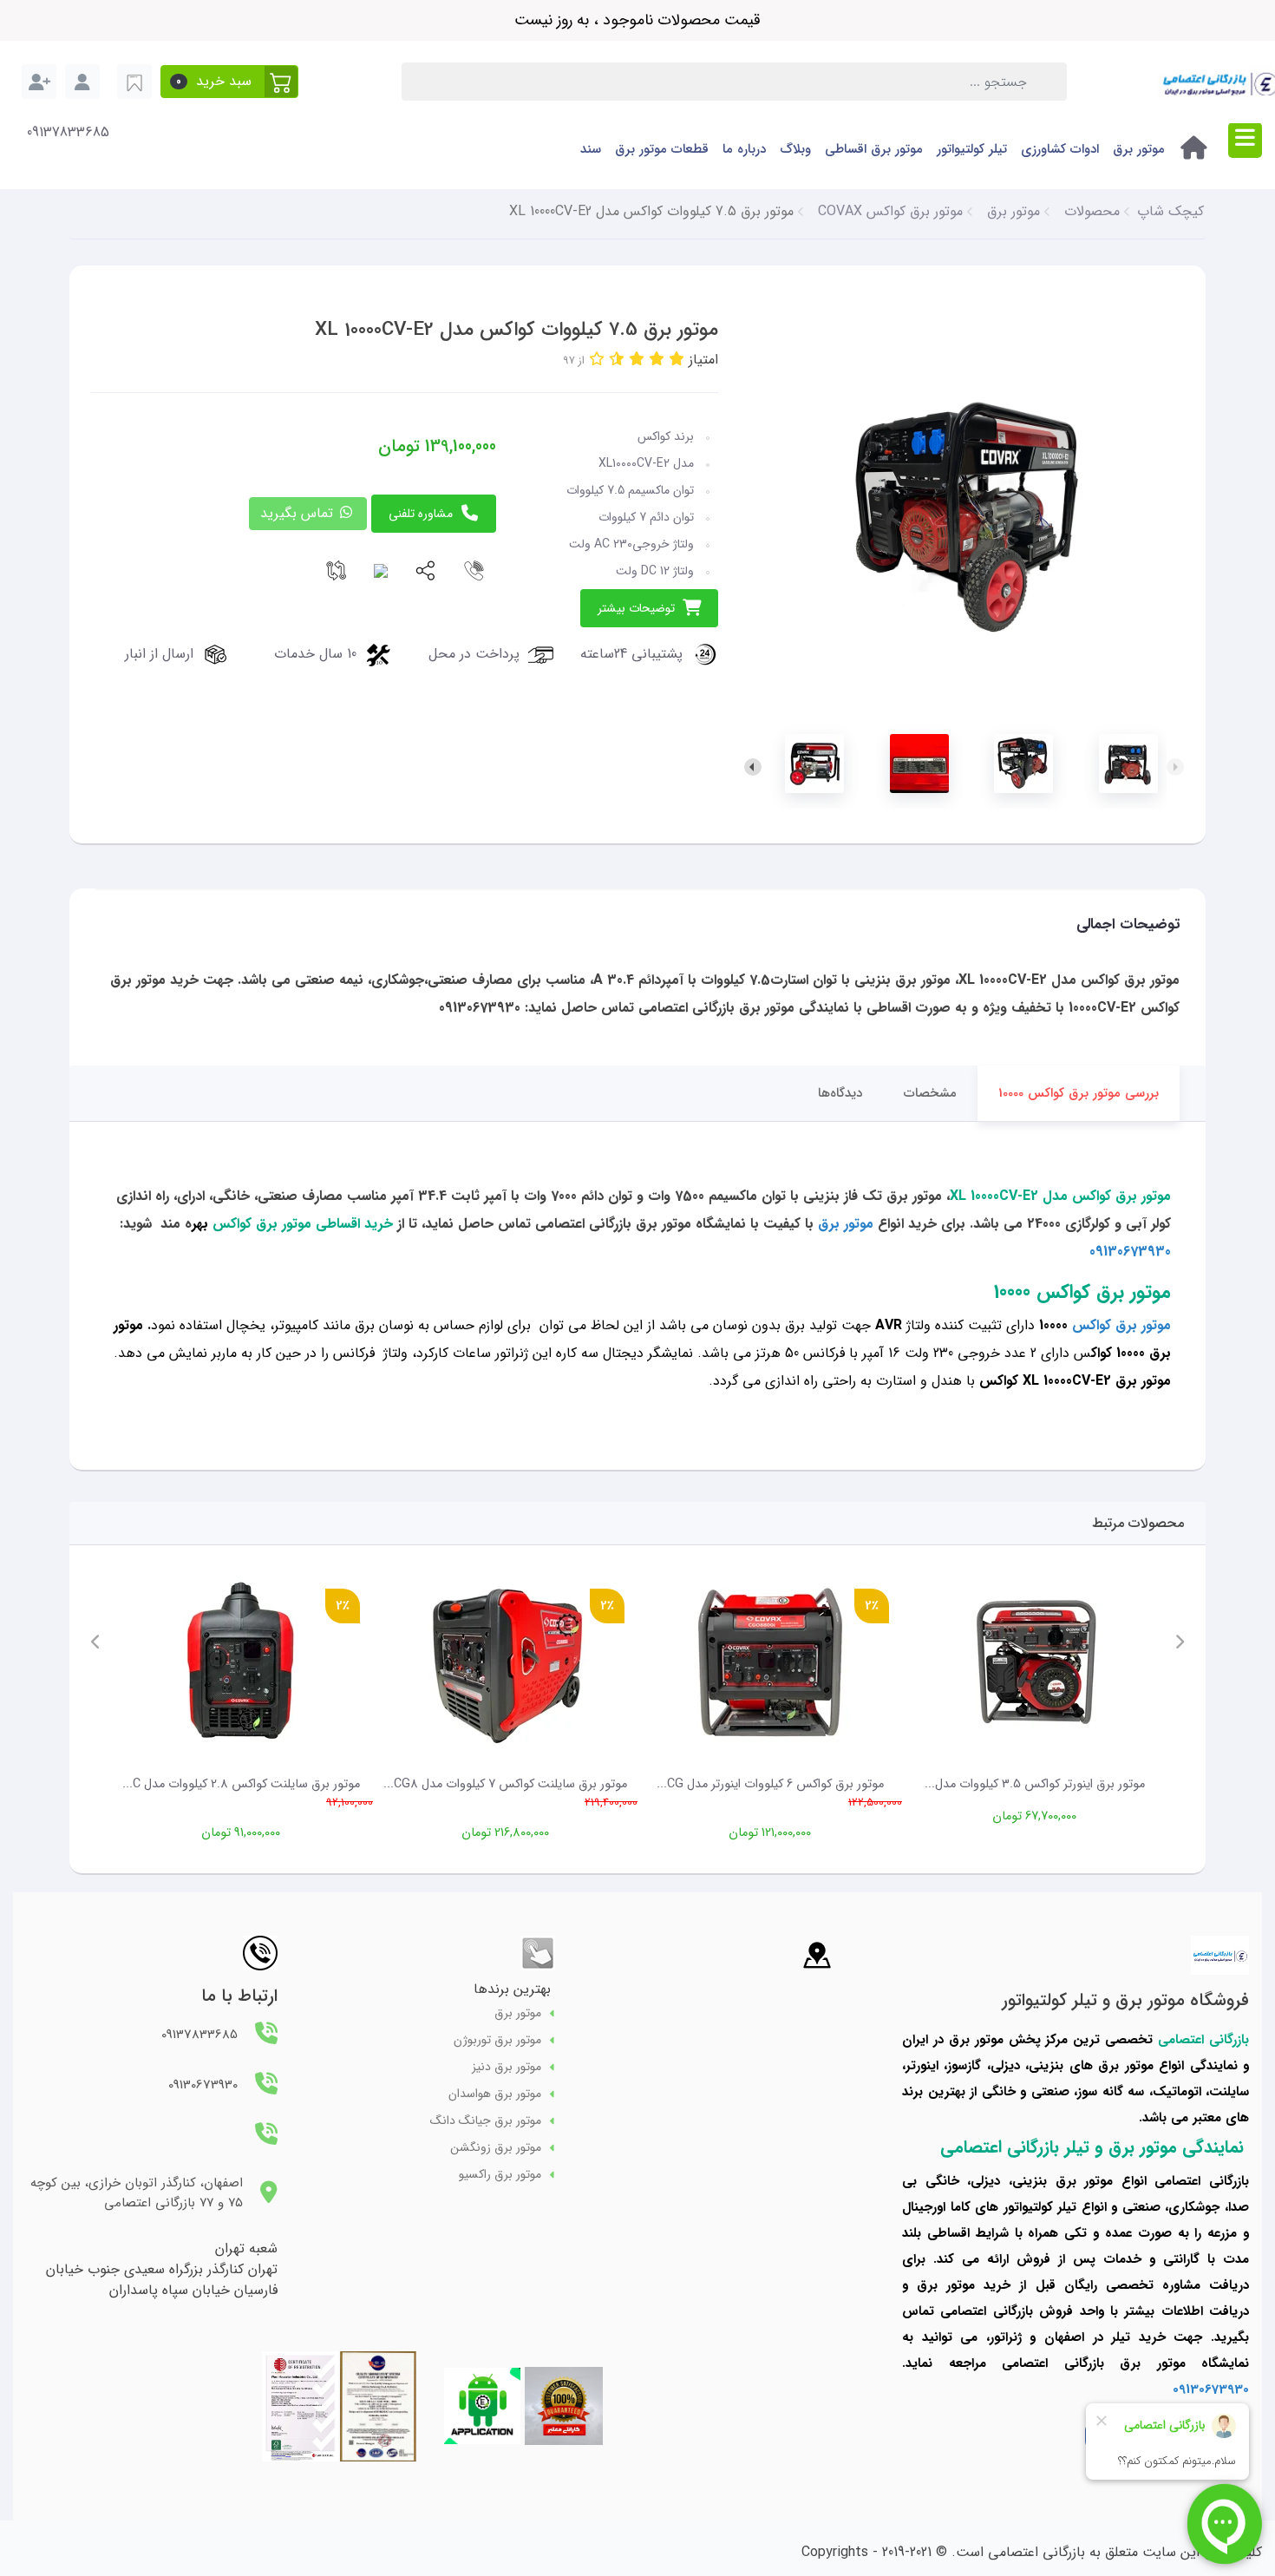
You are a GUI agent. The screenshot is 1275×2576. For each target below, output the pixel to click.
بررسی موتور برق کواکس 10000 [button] (1079, 1093)
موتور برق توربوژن (497, 2040)
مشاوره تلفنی (421, 514)
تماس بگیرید (299, 513)
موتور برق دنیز (507, 2067)
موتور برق (1139, 149)
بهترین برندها (512, 1989)
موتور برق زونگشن (496, 2148)
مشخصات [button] (930, 1093)
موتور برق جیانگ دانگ (486, 2121)
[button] (229, 82)
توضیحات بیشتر (636, 608)
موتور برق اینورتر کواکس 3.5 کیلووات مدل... (1035, 1784)
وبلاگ (795, 149)
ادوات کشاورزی (1060, 149)
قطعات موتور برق (662, 149)
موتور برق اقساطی (874, 149)
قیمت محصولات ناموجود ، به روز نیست (637, 20)
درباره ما (744, 149)
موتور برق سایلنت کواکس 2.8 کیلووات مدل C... (241, 1784)
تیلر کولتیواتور (972, 149)
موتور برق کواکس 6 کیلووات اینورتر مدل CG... (770, 1784)
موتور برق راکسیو (500, 2175)
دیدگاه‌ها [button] (840, 1093)
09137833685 (68, 133)
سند (591, 149)
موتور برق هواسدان (495, 2094)
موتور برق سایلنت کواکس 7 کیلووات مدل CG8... (505, 1784)
